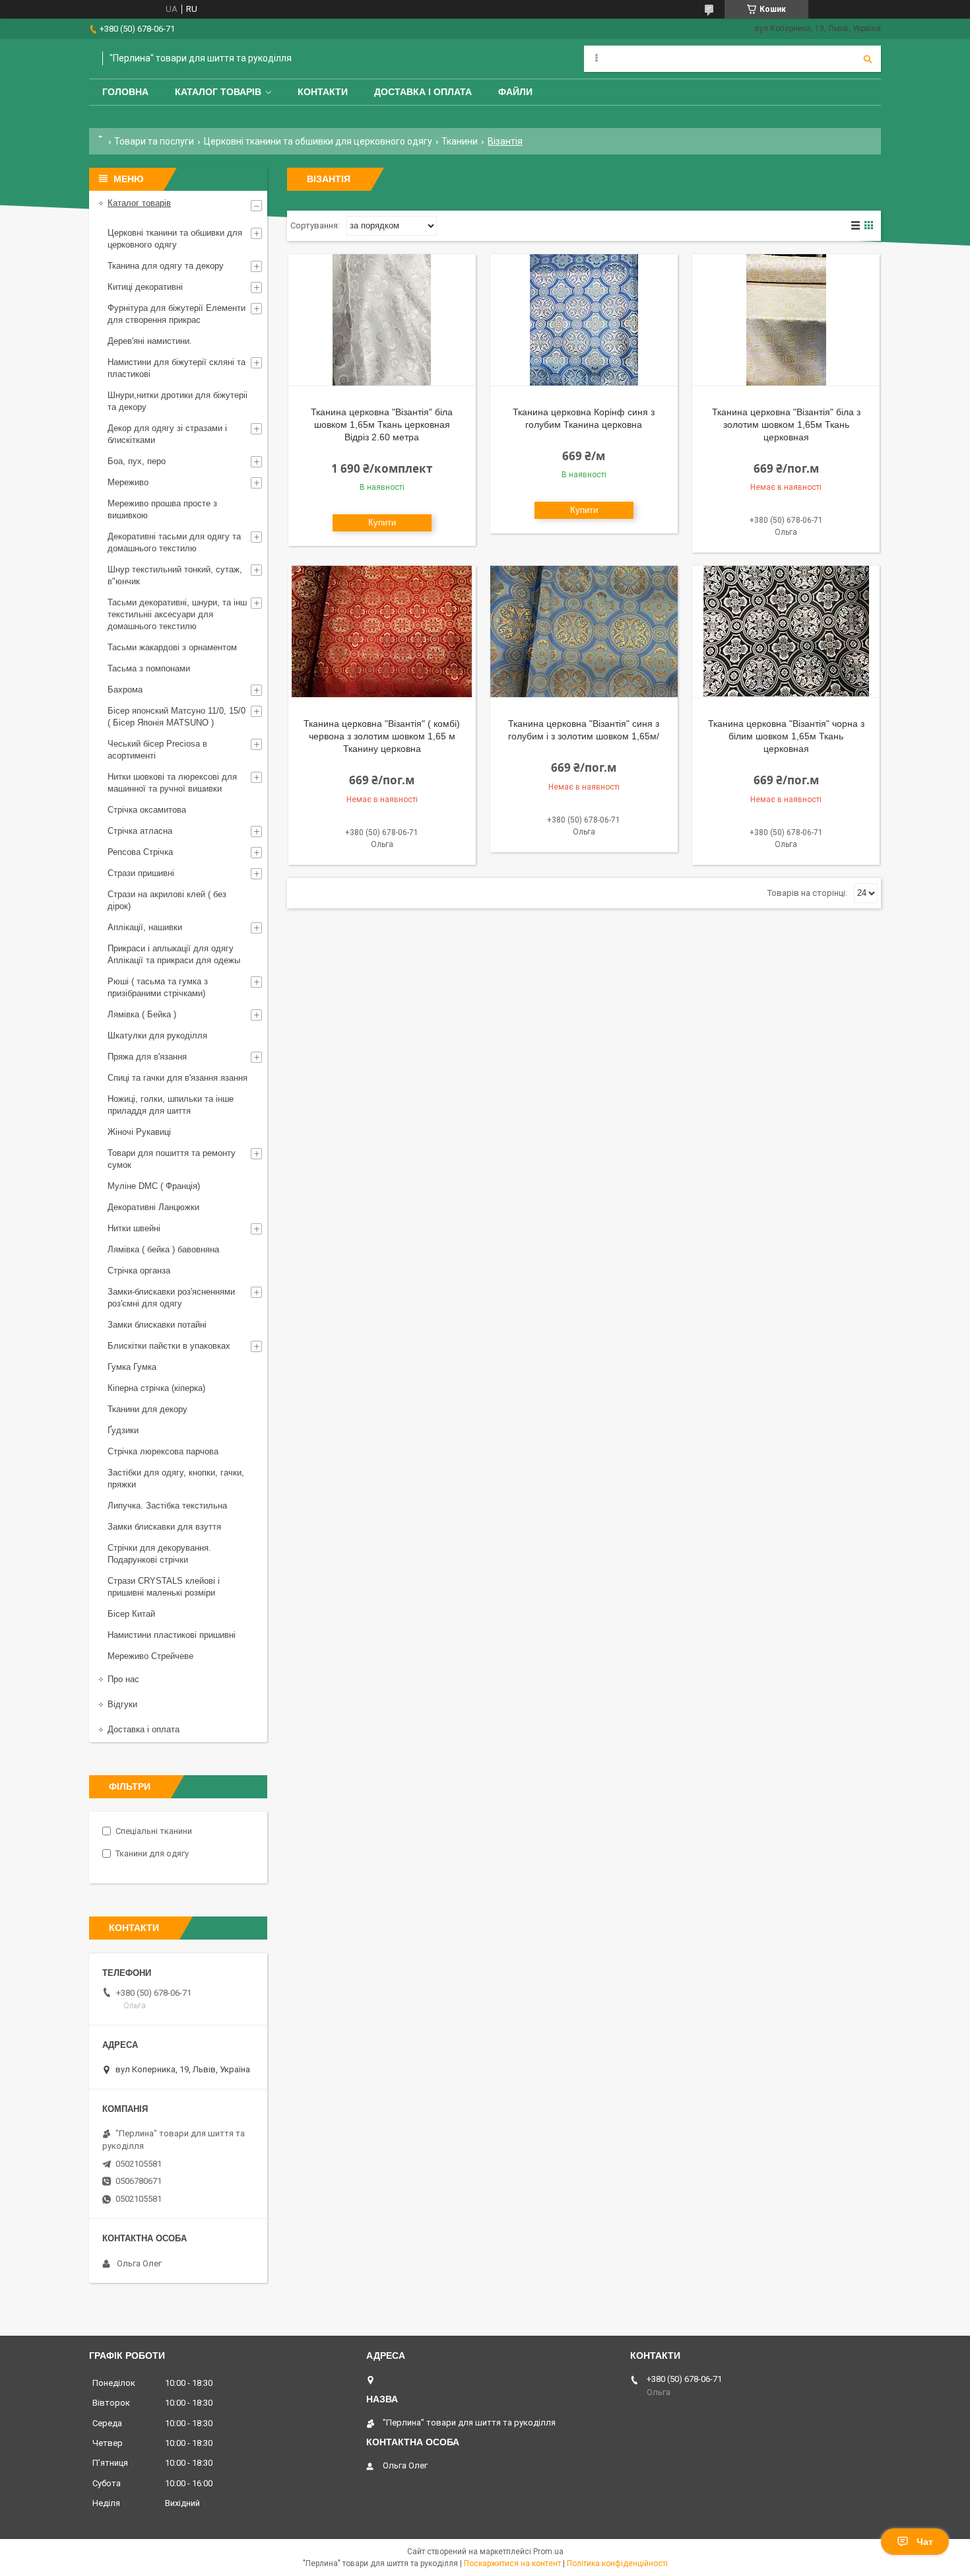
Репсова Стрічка (140, 852)
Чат (925, 2542)
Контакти (323, 92)
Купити (382, 523)
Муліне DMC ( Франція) (154, 1186)
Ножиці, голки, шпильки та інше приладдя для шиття (171, 1105)
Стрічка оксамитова (147, 810)
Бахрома (125, 690)
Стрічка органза (139, 1271)
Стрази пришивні (141, 873)
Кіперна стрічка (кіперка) (156, 1388)
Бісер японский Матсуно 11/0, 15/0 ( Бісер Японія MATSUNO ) (177, 717)
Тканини (460, 141)
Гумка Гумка (132, 1367)
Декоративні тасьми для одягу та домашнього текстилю (174, 542)
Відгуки (122, 1704)
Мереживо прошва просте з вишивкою (162, 509)
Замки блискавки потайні (157, 1325)
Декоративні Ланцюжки (153, 1207)
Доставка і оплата (423, 92)
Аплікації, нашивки (145, 927)
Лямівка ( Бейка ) (142, 1014)
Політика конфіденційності (617, 2563)
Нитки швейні (134, 1228)
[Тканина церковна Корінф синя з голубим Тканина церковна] (584, 320)
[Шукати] (868, 59)
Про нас (123, 1679)
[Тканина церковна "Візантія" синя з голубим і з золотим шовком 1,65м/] (584, 632)
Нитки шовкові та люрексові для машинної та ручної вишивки (172, 783)
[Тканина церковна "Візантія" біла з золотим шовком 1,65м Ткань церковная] (786, 320)
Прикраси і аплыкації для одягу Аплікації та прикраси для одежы (174, 954)
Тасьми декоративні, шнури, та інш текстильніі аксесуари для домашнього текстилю (177, 614)
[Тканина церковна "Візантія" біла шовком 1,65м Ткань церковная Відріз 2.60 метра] (382, 320)
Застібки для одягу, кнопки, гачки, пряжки (176, 1478)
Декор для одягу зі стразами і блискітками (167, 434)
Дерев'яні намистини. (150, 341)
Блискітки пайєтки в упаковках (169, 1346)
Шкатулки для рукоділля (157, 1035)
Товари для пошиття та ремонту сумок (172, 1159)
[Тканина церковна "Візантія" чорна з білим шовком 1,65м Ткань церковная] (786, 632)
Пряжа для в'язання (147, 1057)
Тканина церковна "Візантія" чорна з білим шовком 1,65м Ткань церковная (786, 736)
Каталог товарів (218, 92)
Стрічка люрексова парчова (163, 1451)
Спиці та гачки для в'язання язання (178, 1078)
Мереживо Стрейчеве (150, 1656)
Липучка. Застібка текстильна (167, 1506)
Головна (125, 92)
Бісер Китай (131, 1614)
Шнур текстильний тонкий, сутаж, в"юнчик (175, 575)
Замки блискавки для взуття (164, 1527)
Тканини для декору (147, 1409)
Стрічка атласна (140, 831)
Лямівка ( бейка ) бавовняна (163, 1249)
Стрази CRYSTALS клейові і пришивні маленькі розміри (164, 1587)
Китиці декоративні (145, 287)
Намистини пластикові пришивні (172, 1635)
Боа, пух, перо (137, 461)
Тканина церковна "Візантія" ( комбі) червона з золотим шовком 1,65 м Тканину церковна (382, 736)
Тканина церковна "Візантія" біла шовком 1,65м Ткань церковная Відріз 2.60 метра (382, 424)
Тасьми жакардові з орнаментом (172, 647)
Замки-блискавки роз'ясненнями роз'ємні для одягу (171, 1298)
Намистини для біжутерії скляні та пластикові (177, 368)
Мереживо (128, 482)
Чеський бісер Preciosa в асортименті (157, 750)
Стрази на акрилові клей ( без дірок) (167, 900)
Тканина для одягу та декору (166, 266)
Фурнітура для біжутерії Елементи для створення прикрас (177, 314)
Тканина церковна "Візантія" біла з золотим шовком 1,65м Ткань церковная (786, 424)
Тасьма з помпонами (149, 668)
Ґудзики (123, 1430)
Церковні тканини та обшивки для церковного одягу (318, 141)
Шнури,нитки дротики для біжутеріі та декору (178, 401)
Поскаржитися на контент (512, 2563)
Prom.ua (548, 2552)
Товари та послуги (154, 141)
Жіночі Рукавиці (139, 1132)
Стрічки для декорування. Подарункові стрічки (159, 1554)
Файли (515, 92)
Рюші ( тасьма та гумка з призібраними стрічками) (158, 987)
